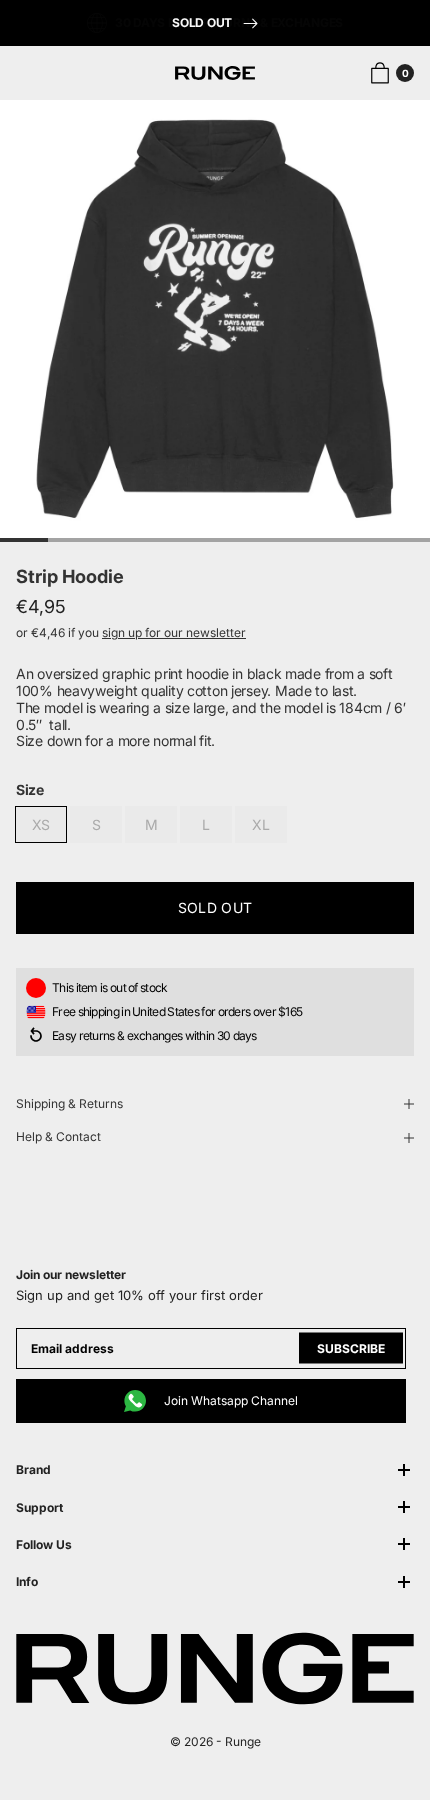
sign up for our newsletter (174, 632)
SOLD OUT (203, 22)
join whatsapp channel (231, 1400)
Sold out (215, 907)
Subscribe (351, 1348)
